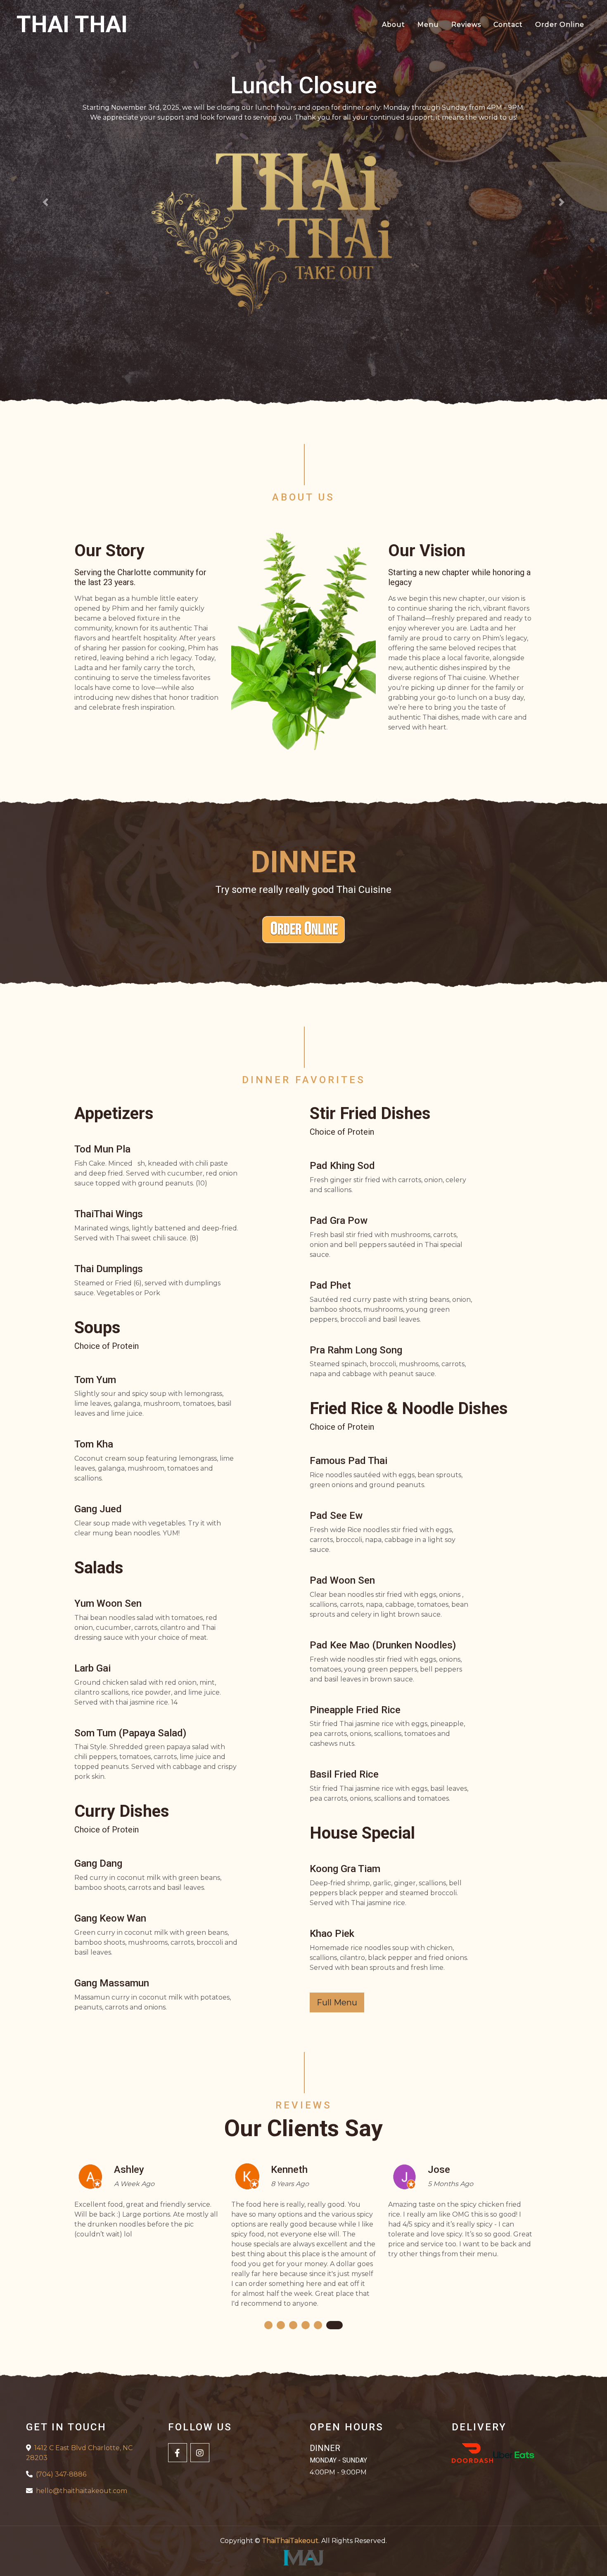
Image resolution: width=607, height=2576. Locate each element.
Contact (508, 25)
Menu (428, 25)
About (394, 25)
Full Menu (337, 2002)
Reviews (466, 25)
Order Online (560, 25)
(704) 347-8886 (61, 2474)
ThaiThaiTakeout (290, 2541)
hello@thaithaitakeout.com (82, 2491)
